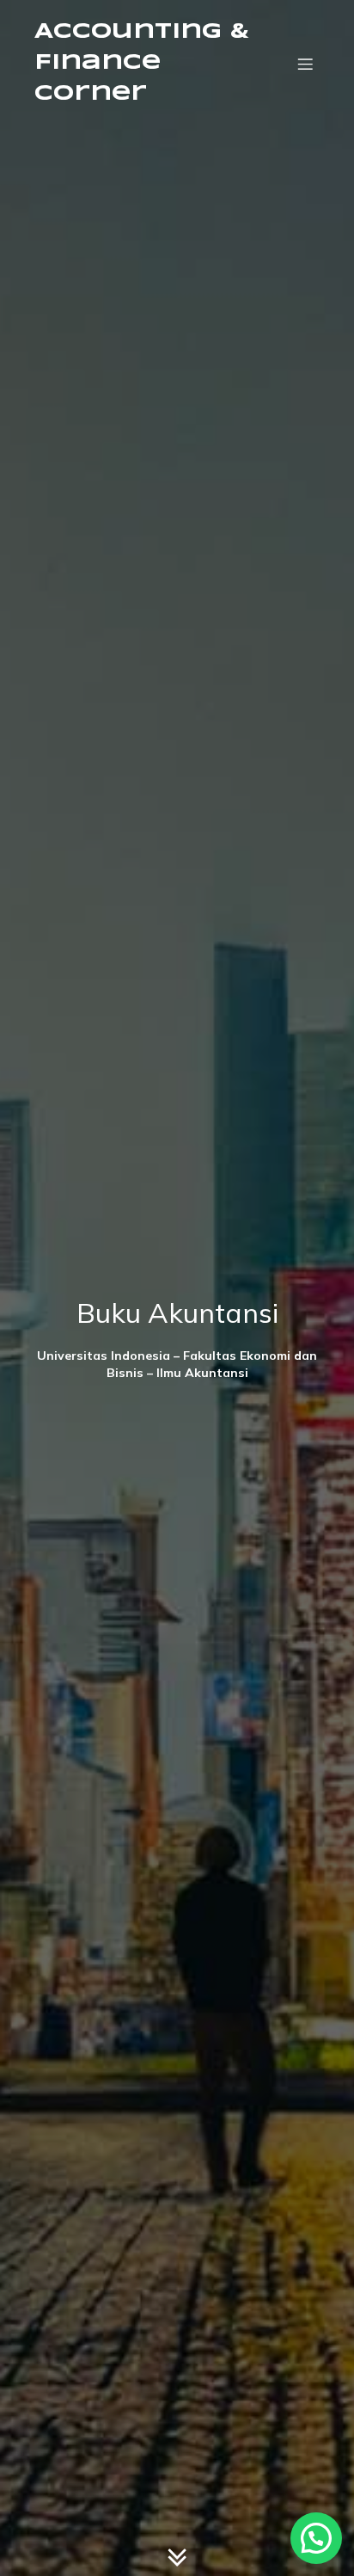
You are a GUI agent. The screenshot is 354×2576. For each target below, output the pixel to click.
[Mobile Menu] (305, 64)
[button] (316, 2538)
